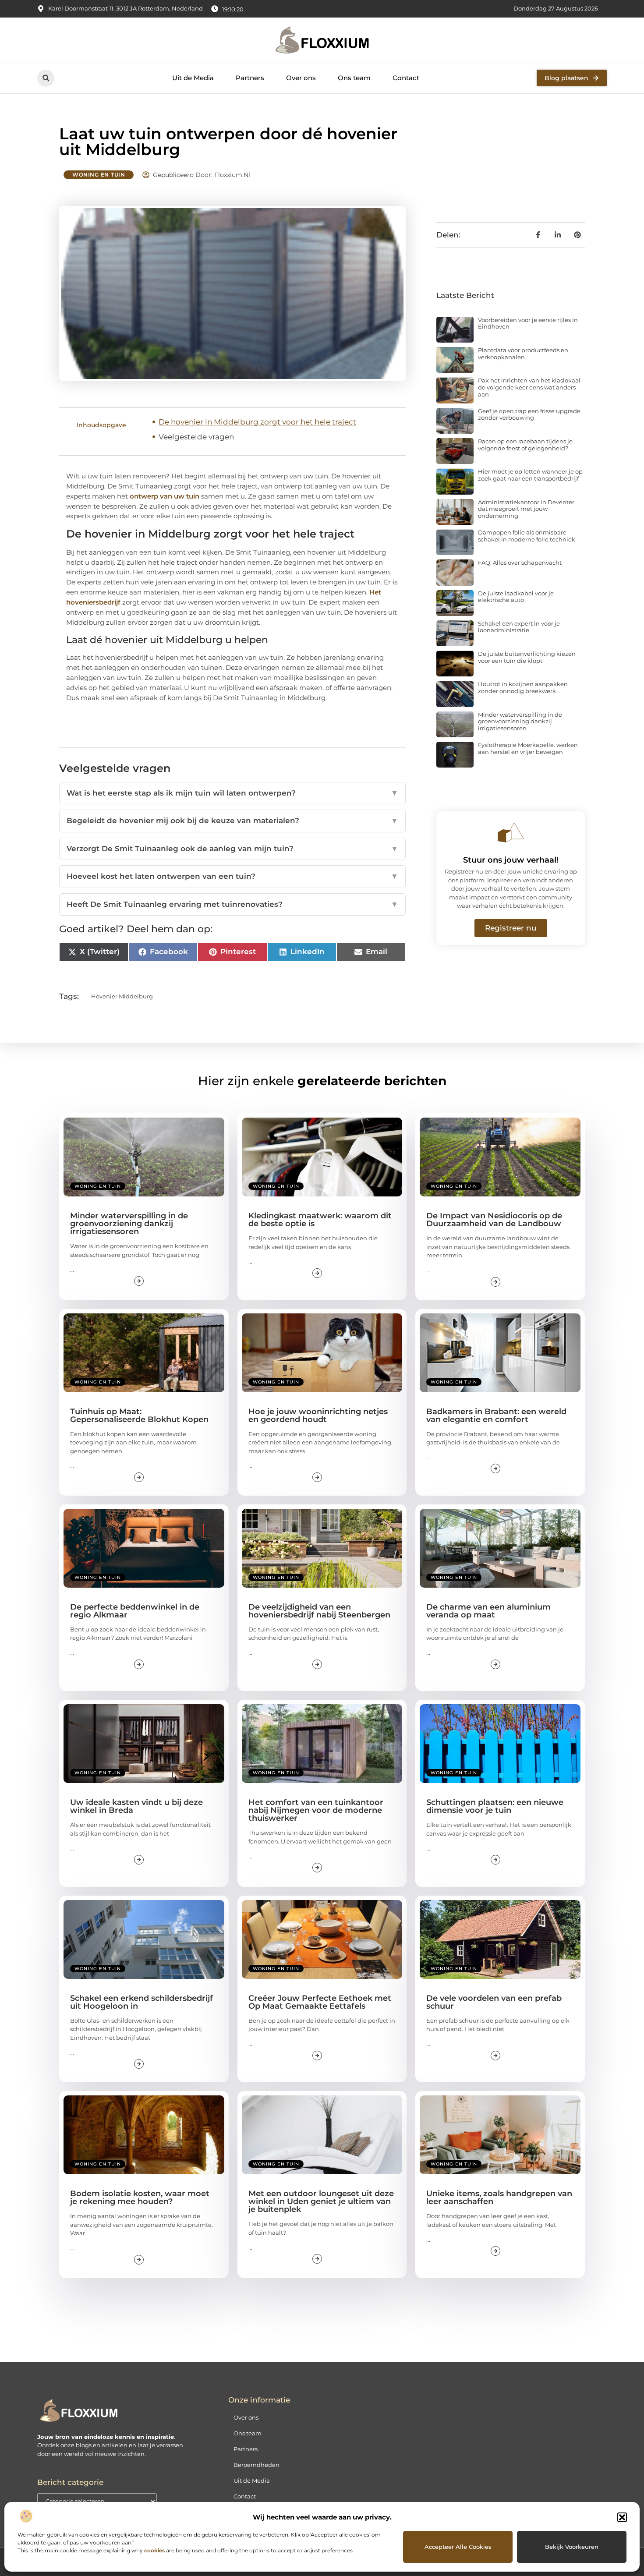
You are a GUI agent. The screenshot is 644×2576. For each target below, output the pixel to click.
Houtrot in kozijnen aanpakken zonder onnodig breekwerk (523, 687)
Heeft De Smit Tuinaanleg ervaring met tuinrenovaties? (232, 904)
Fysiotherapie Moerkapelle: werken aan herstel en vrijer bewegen (528, 748)
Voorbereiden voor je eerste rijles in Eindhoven (528, 323)
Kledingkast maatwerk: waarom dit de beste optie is (320, 1220)
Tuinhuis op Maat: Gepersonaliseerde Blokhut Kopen (139, 1415)
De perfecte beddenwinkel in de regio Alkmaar (135, 1611)
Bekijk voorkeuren (572, 2547)
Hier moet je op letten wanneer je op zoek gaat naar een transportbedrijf (530, 475)
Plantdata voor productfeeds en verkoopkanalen (523, 354)
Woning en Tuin (99, 175)
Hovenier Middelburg (122, 996)
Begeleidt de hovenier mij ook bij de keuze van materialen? (232, 821)
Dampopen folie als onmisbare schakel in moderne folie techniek (527, 536)
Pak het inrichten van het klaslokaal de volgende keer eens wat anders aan (529, 387)
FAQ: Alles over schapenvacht (520, 563)
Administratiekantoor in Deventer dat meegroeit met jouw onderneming (526, 509)
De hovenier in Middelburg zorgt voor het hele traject (257, 422)
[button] (622, 2517)
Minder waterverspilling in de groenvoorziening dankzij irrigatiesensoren (520, 721)
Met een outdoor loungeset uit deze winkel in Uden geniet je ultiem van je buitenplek (321, 2201)
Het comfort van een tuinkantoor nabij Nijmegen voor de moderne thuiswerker (316, 1810)
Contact (406, 78)
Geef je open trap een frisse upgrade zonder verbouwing (529, 414)
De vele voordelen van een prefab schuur (494, 2002)
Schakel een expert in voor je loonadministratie (519, 627)
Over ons (301, 78)
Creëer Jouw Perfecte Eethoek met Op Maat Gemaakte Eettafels (320, 2002)
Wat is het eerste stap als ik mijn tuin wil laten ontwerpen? (232, 793)
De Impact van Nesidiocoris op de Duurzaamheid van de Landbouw (494, 1220)
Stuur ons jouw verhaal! (511, 860)
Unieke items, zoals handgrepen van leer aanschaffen (499, 2197)
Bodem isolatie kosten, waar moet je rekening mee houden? (140, 2197)
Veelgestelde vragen (196, 437)
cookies (154, 2550)
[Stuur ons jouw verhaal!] (511, 832)
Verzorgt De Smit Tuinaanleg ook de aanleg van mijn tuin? (232, 849)
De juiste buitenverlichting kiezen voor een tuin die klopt (527, 657)
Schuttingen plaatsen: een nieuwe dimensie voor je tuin (495, 1806)
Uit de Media (193, 78)
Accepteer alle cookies (458, 2547)
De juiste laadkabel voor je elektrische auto (516, 597)
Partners (250, 78)
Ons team (354, 78)
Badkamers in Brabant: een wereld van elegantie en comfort (496, 1415)
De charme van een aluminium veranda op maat (488, 1611)
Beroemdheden (257, 2465)
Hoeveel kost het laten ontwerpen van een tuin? (232, 876)
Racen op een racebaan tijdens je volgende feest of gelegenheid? (525, 445)
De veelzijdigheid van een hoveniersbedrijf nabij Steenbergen (319, 1611)
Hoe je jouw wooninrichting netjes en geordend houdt (318, 1415)
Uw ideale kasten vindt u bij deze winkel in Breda (136, 1806)
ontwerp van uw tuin (165, 496)
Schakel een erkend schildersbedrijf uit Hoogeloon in (142, 2002)
